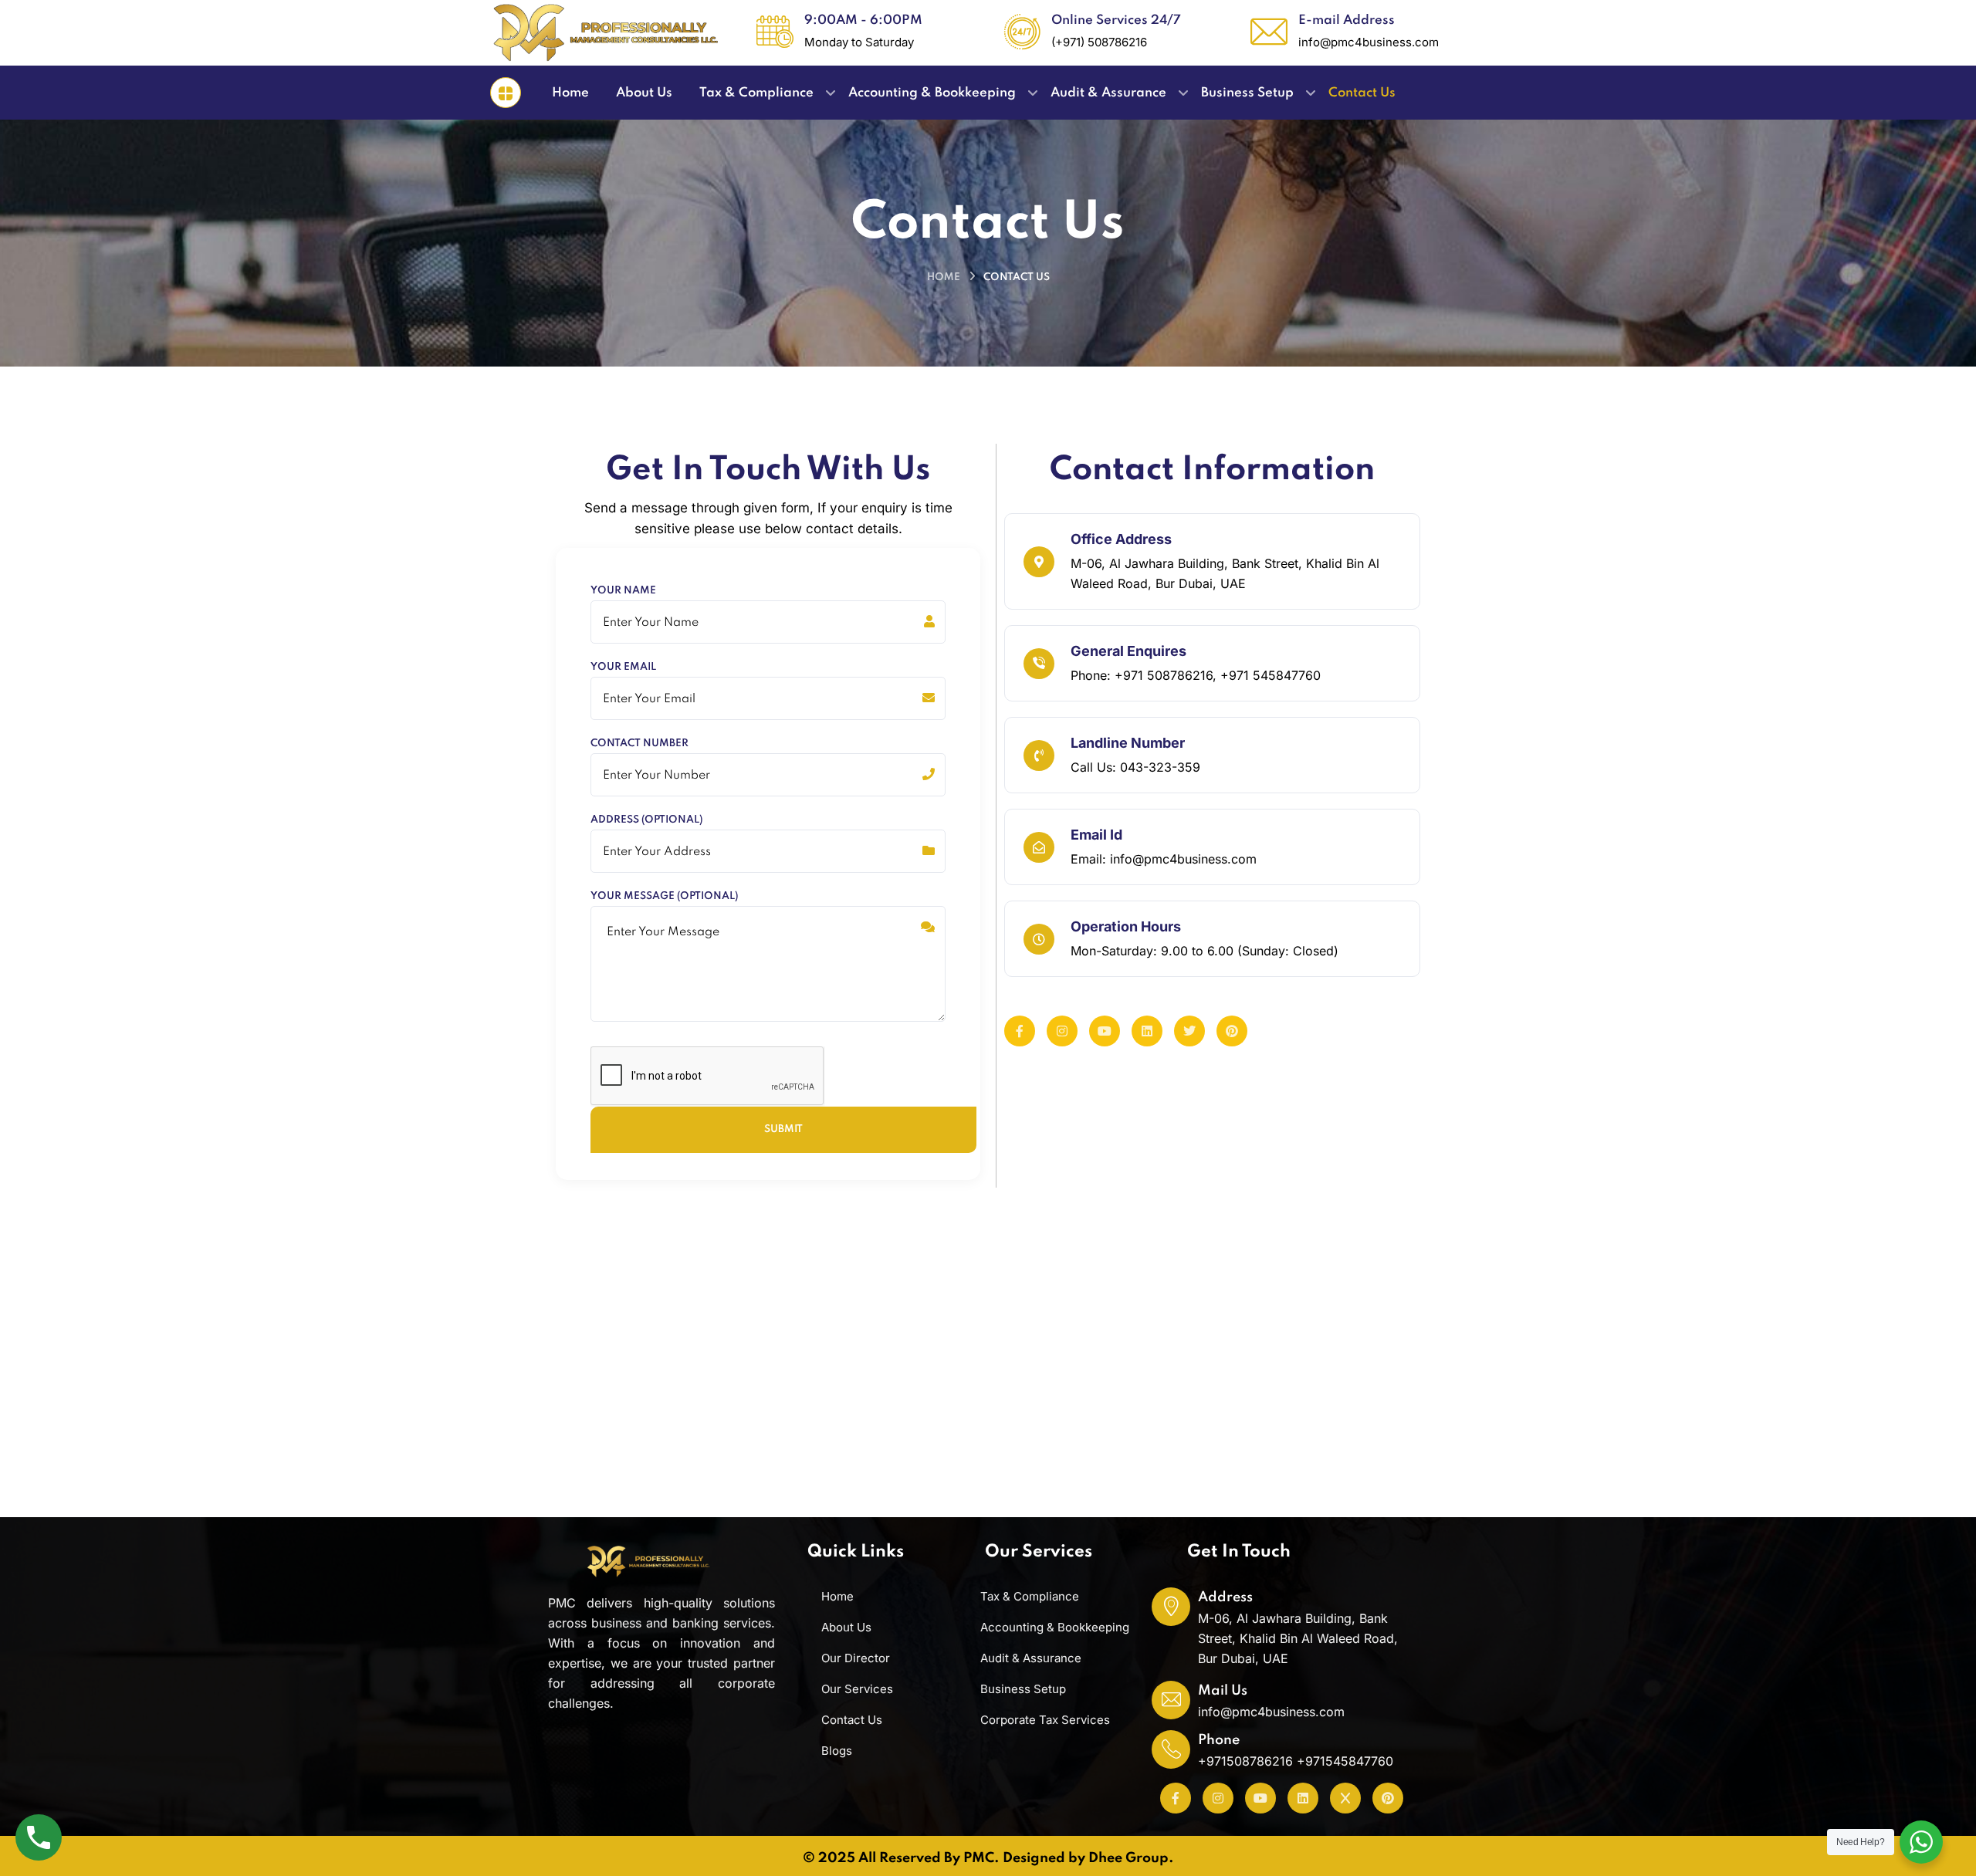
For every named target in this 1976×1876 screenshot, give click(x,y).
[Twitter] (1189, 1031)
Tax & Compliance (1030, 1596)
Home (944, 277)
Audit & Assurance (1031, 1658)
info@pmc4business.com (1271, 1712)
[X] (1345, 1798)
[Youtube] (1260, 1798)
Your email (623, 668)
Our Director (856, 1658)
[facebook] (1020, 1031)
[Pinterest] (1232, 1031)
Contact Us (852, 1720)
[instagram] (1062, 1031)
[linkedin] (1303, 1798)
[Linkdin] (1147, 1031)
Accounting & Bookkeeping (1055, 1627)
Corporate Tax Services (1045, 1720)
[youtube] (1105, 1031)
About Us (846, 1627)
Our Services (857, 1689)
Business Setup (1023, 1689)
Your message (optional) (664, 897)
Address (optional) (646, 820)
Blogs (837, 1751)
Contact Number (639, 744)
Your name (623, 591)
